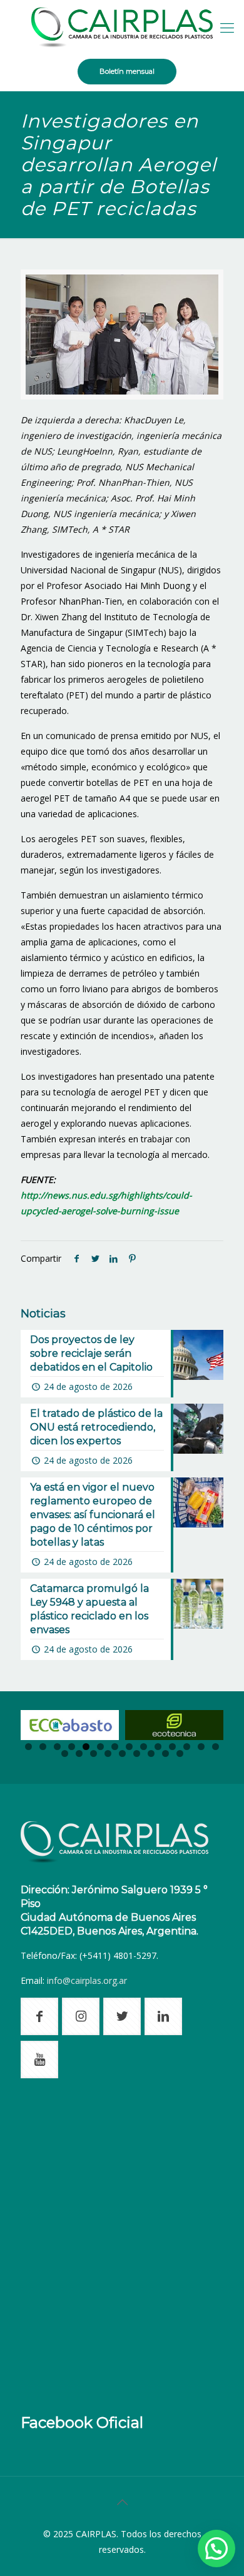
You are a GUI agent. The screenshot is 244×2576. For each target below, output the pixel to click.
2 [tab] (43, 1747)
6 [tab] (100, 1747)
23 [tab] (180, 1753)
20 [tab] (137, 1753)
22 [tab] (165, 1753)
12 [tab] (187, 1747)
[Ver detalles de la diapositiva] (70, 1725)
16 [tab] (79, 1753)
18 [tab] (108, 1753)
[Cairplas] (122, 27)
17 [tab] (94, 1753)
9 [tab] (144, 1747)
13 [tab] (201, 1747)
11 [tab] (172, 1747)
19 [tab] (122, 1753)
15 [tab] (65, 1753)
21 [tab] (151, 1753)
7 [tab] (115, 1747)
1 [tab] (28, 1747)
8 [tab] (129, 1747)
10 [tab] (158, 1747)
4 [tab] (72, 1747)
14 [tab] (216, 1747)
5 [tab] (86, 1747)
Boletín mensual (127, 71)
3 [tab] (57, 1747)
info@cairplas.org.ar (87, 1980)
